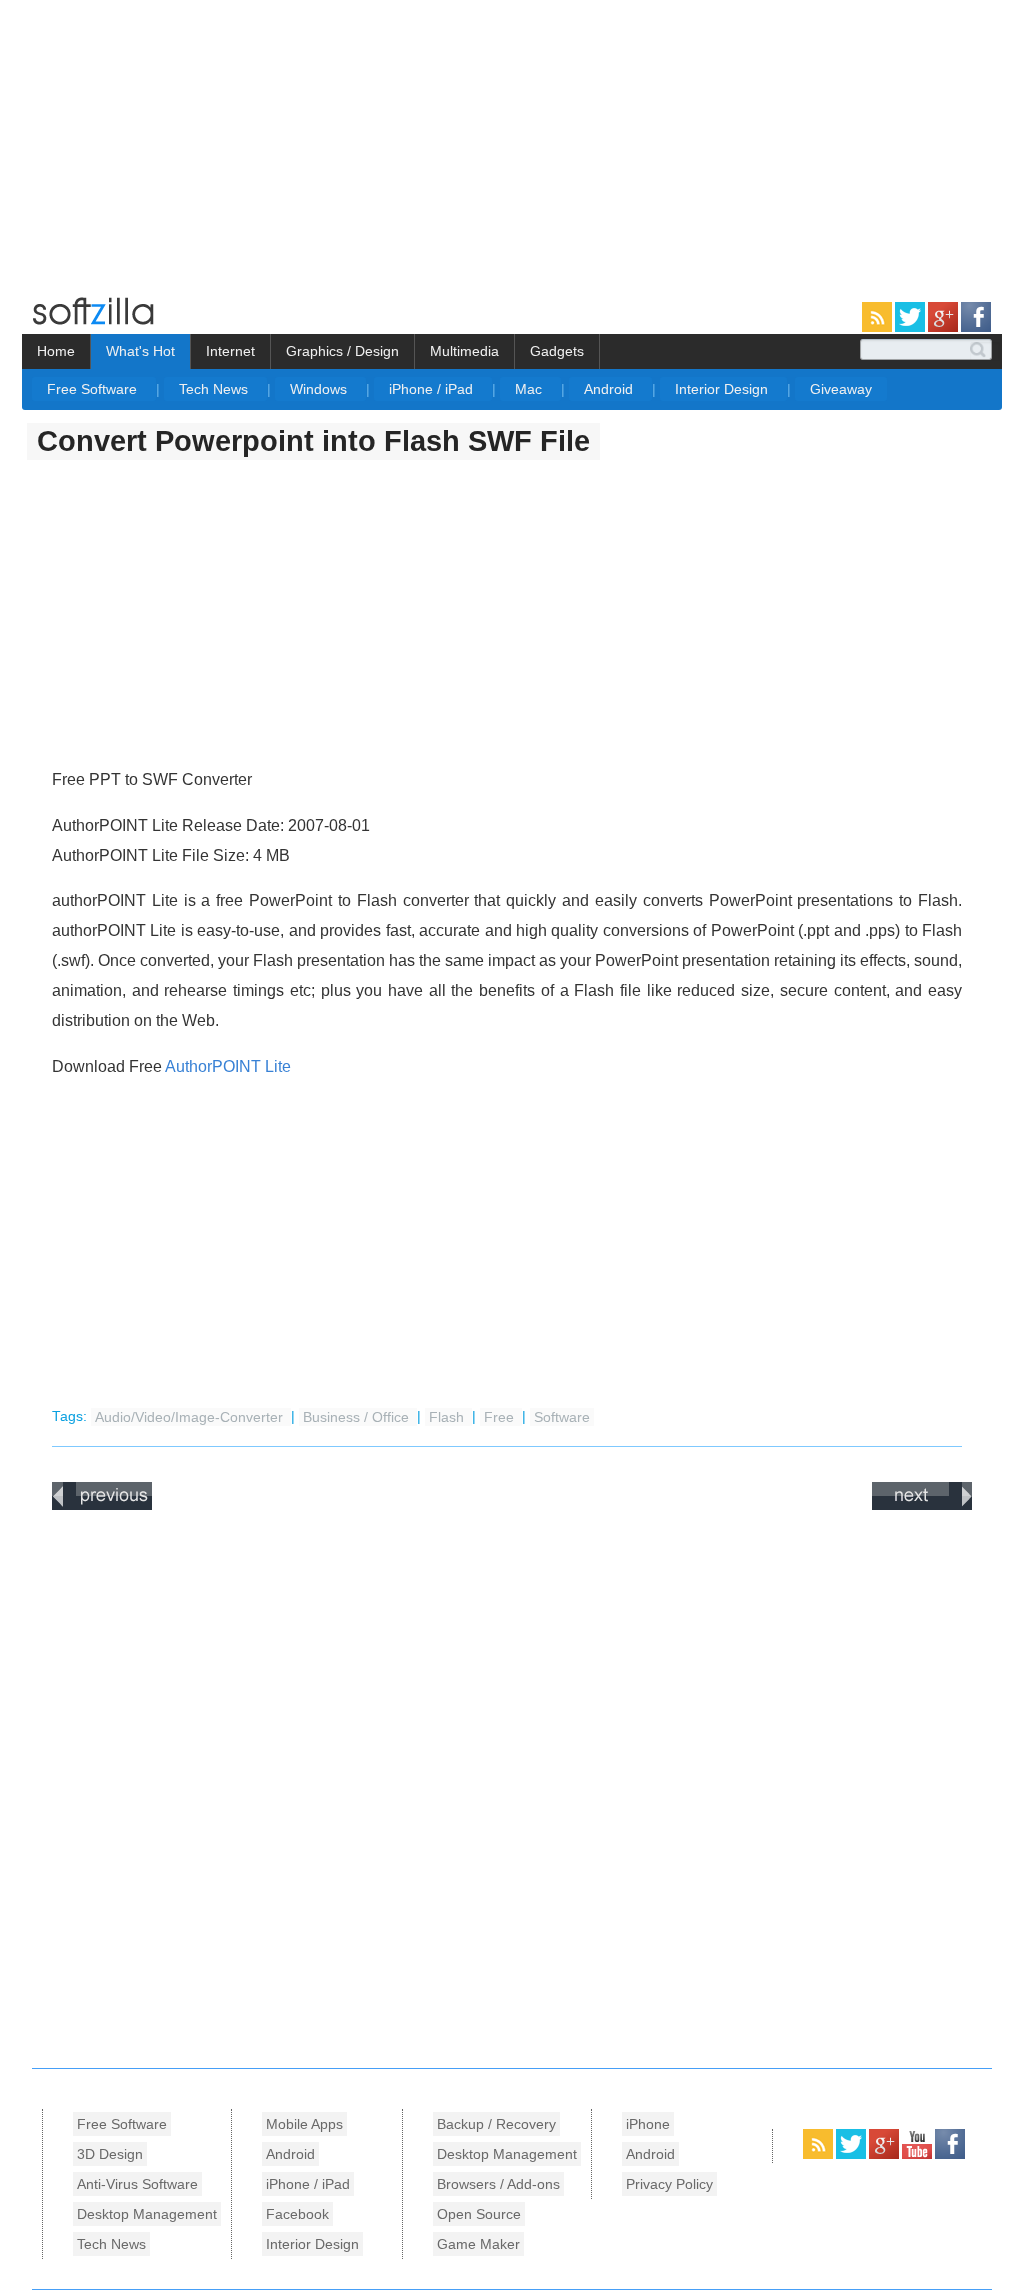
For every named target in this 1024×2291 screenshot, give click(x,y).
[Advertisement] (168, 140)
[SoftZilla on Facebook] (950, 2155)
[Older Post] (922, 1506)
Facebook (297, 2214)
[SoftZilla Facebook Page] (976, 328)
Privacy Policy (669, 2184)
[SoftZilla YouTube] (918, 2155)
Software (562, 1416)
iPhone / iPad (433, 389)
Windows (320, 389)
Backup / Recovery (496, 2124)
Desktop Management (147, 2214)
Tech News (215, 389)
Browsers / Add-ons (498, 2184)
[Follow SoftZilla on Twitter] (911, 328)
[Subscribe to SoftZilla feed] (878, 328)
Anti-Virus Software (137, 2184)
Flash (448, 1416)
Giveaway (841, 389)
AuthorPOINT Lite (228, 1066)
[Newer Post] (102, 1506)
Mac (530, 389)
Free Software (94, 389)
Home (56, 351)
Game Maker (478, 2244)
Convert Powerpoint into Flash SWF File (313, 441)
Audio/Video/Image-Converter (191, 1416)
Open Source (479, 2214)
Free (501, 1416)
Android (610, 389)
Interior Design (723, 389)
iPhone (648, 2124)
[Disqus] (512, 1784)
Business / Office (358, 1416)
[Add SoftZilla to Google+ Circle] (944, 328)
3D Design (110, 2154)
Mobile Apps (304, 2124)
